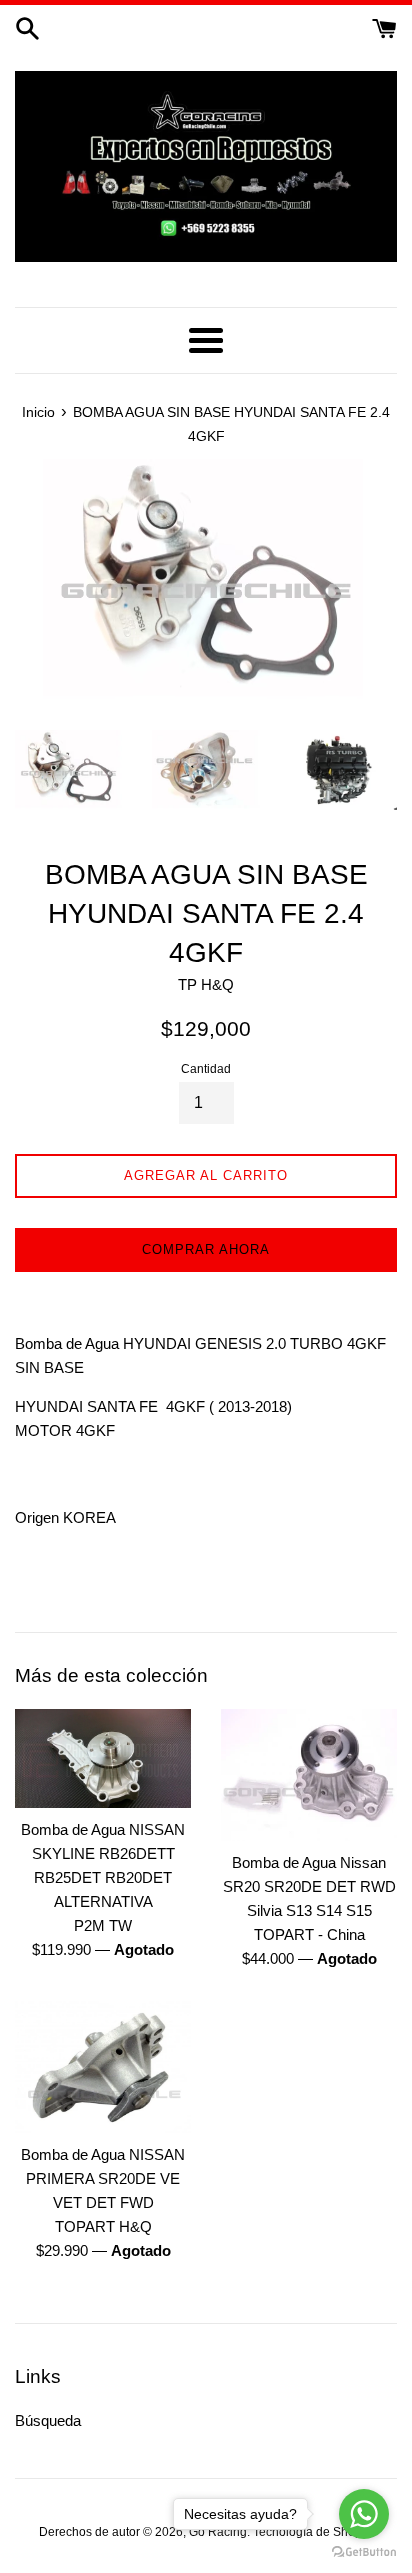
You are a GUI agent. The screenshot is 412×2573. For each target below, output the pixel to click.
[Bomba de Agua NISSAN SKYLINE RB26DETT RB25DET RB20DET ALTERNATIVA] (103, 1758)
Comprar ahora (206, 1249)
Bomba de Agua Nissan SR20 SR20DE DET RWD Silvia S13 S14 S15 (309, 1886)
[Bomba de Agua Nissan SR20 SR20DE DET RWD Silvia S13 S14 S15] (309, 1775)
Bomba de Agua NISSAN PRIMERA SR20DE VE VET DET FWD (103, 2178)
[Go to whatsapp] (364, 2514)
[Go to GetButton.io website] (364, 2552)
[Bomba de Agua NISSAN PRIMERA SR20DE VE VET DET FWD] (103, 2067)
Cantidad (206, 1069)
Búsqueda (48, 2420)
